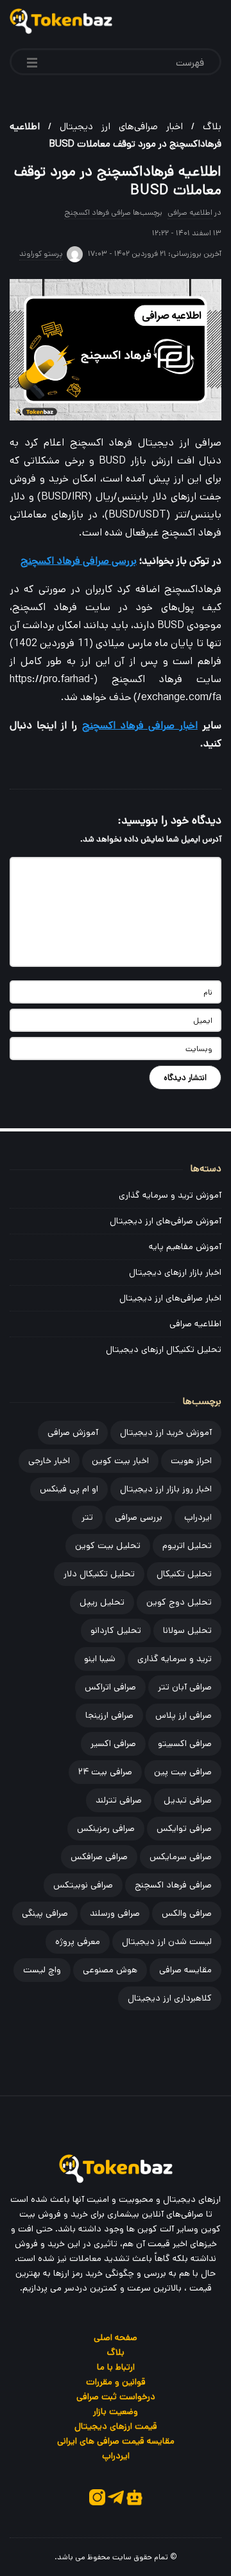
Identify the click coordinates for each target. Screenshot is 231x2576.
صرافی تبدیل (188, 1800)
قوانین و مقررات (116, 2382)
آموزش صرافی (73, 1432)
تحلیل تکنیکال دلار (99, 1574)
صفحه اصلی (116, 2337)
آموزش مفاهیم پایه (185, 1247)
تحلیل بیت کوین (108, 1545)
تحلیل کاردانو (116, 1630)
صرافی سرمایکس (181, 1857)
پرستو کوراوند (41, 254)
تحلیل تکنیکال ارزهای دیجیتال (164, 1349)
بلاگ (212, 126)
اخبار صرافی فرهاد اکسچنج (140, 725)
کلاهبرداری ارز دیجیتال (170, 1998)
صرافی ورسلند (115, 1913)
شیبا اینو (100, 1659)
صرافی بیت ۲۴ (105, 1772)
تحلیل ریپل (102, 1602)
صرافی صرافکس (99, 1857)
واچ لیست (42, 1970)
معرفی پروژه (78, 1941)
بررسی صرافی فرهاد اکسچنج (79, 561)
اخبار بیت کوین (120, 1461)
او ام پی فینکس (69, 1489)
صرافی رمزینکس (106, 1828)
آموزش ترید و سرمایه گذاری (170, 1195)
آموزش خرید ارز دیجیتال (166, 1432)
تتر (87, 1517)
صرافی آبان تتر (185, 1687)
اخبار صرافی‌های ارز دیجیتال (121, 126)
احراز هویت (191, 1461)
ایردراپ (198, 1517)
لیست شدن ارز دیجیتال (167, 1941)
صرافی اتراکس (110, 1687)
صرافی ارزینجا (109, 1715)
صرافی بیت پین (183, 1772)
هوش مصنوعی (110, 1970)
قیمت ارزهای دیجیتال (116, 2426)
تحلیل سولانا (187, 1630)
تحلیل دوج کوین (179, 1602)
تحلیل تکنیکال (184, 1574)
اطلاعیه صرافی (190, 212)
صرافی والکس (187, 1913)
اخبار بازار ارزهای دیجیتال (175, 1272)
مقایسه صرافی (185, 1970)
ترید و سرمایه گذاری (175, 1659)
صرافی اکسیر (113, 1743)
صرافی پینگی (45, 1913)
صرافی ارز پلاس (184, 1715)
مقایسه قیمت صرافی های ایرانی (116, 2441)
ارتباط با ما (116, 2367)
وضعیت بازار (116, 2411)
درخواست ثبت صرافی (116, 2397)
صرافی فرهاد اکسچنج (98, 212)
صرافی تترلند (119, 1800)
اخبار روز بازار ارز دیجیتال (166, 1489)
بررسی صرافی (139, 1517)
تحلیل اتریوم (187, 1545)
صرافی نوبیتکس (83, 1885)
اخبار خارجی (49, 1461)
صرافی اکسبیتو (185, 1743)
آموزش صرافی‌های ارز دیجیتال (166, 1221)
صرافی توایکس (184, 1828)
